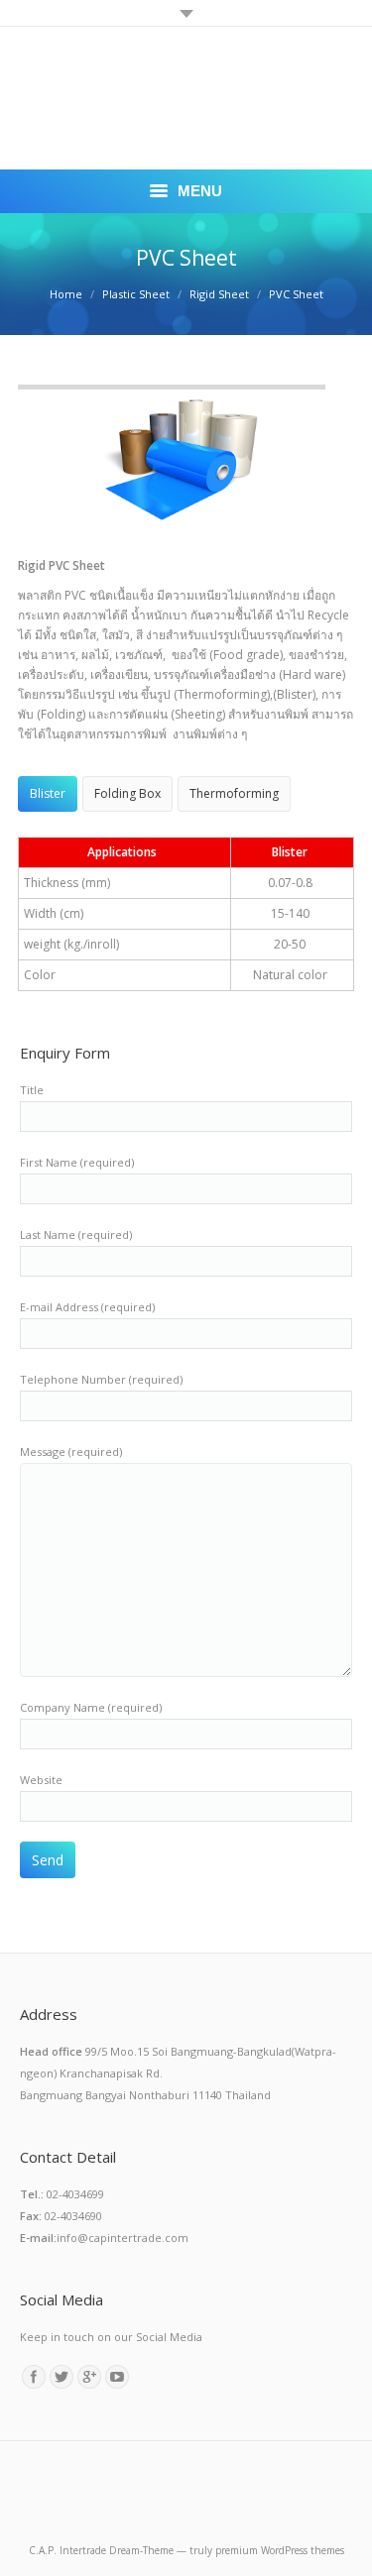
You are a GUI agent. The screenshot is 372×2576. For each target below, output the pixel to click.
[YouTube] (117, 2377)
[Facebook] (34, 2377)
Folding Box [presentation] (127, 793)
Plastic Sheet (136, 294)
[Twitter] (62, 2377)
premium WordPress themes (280, 2550)
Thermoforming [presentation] (234, 793)
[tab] (48, 794)
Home (66, 294)
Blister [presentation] (48, 793)
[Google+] (89, 2377)
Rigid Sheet (219, 294)
